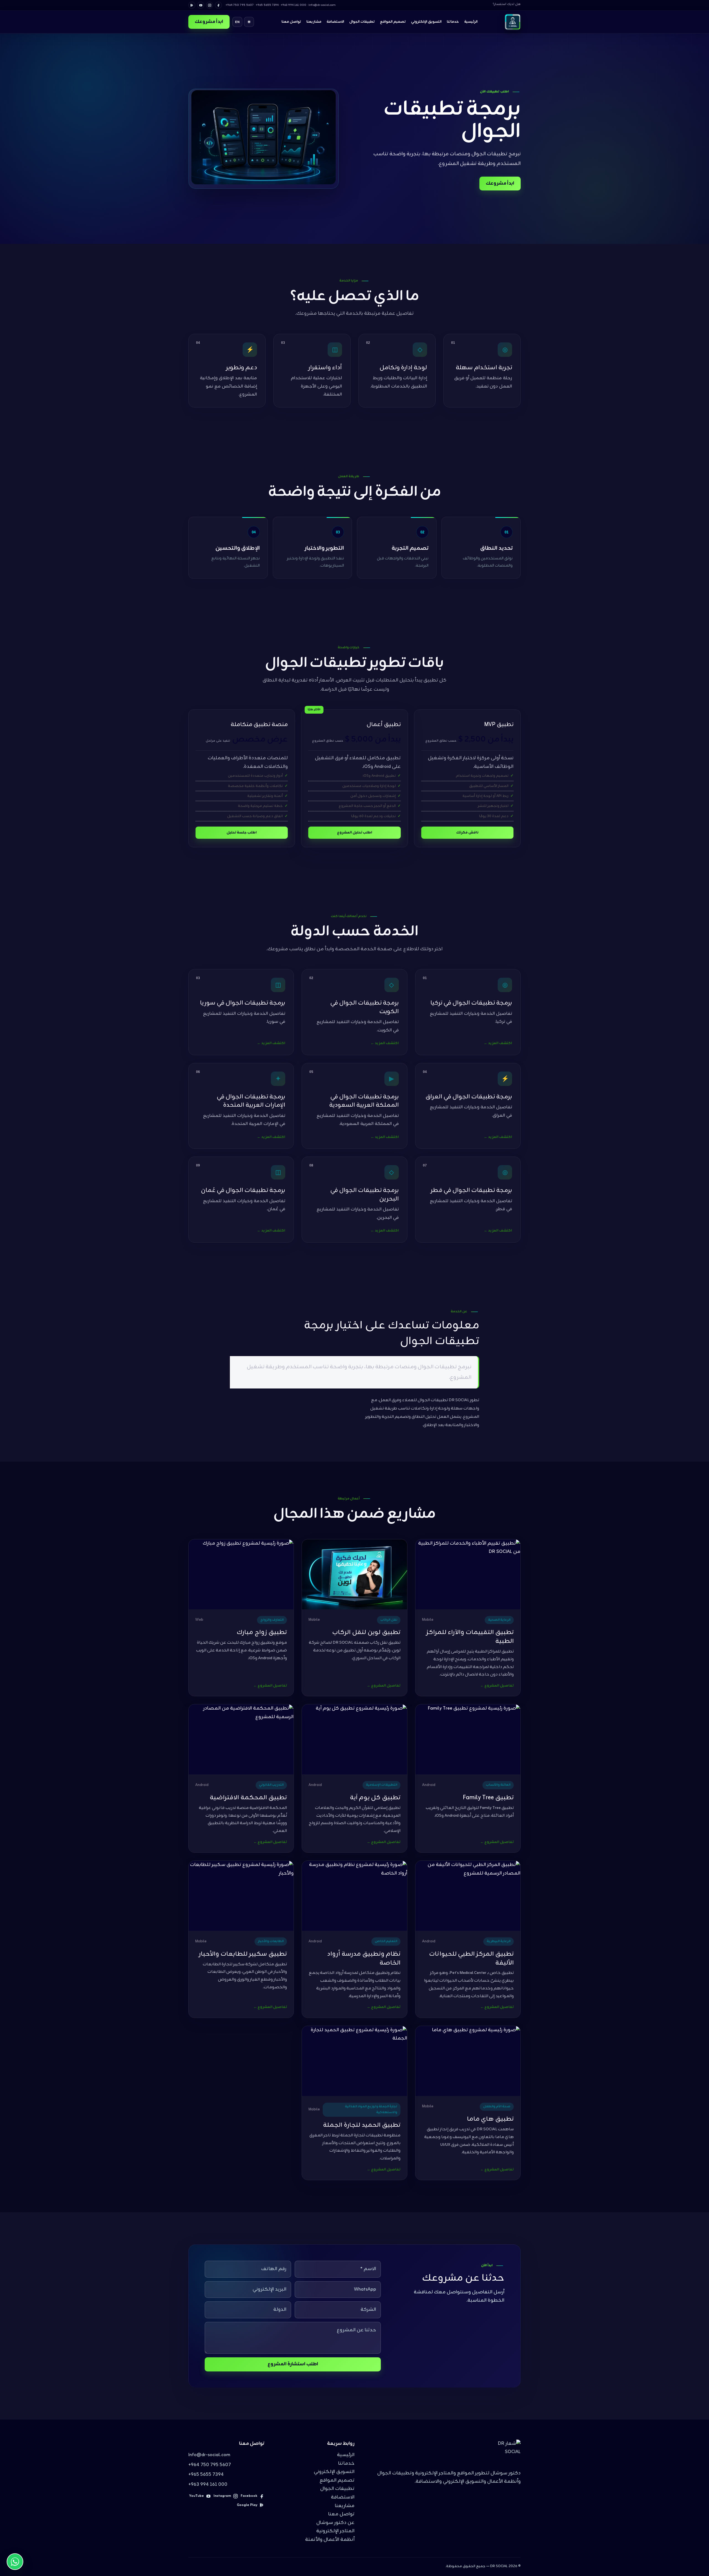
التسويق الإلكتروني (426, 22)
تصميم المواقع (393, 22)
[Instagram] (210, 5)
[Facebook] (218, 5)
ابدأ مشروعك (209, 22)
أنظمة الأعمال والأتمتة (330, 2540)
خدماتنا (453, 22)
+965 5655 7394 (206, 2475)
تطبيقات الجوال (362, 22)
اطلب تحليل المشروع (355, 833)
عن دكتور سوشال (335, 2523)
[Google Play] (192, 5)
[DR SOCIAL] (513, 22)
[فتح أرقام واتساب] (15, 2562)
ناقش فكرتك (467, 833)
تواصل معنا (291, 22)
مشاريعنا (314, 22)
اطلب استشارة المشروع (293, 2364)
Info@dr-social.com (209, 2455)
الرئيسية (471, 22)
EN (237, 22)
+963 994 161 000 (208, 2485)
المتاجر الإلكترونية (335, 2531)
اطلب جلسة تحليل (242, 833)
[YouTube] (201, 5)
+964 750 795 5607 (210, 2465)
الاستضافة (335, 22)
